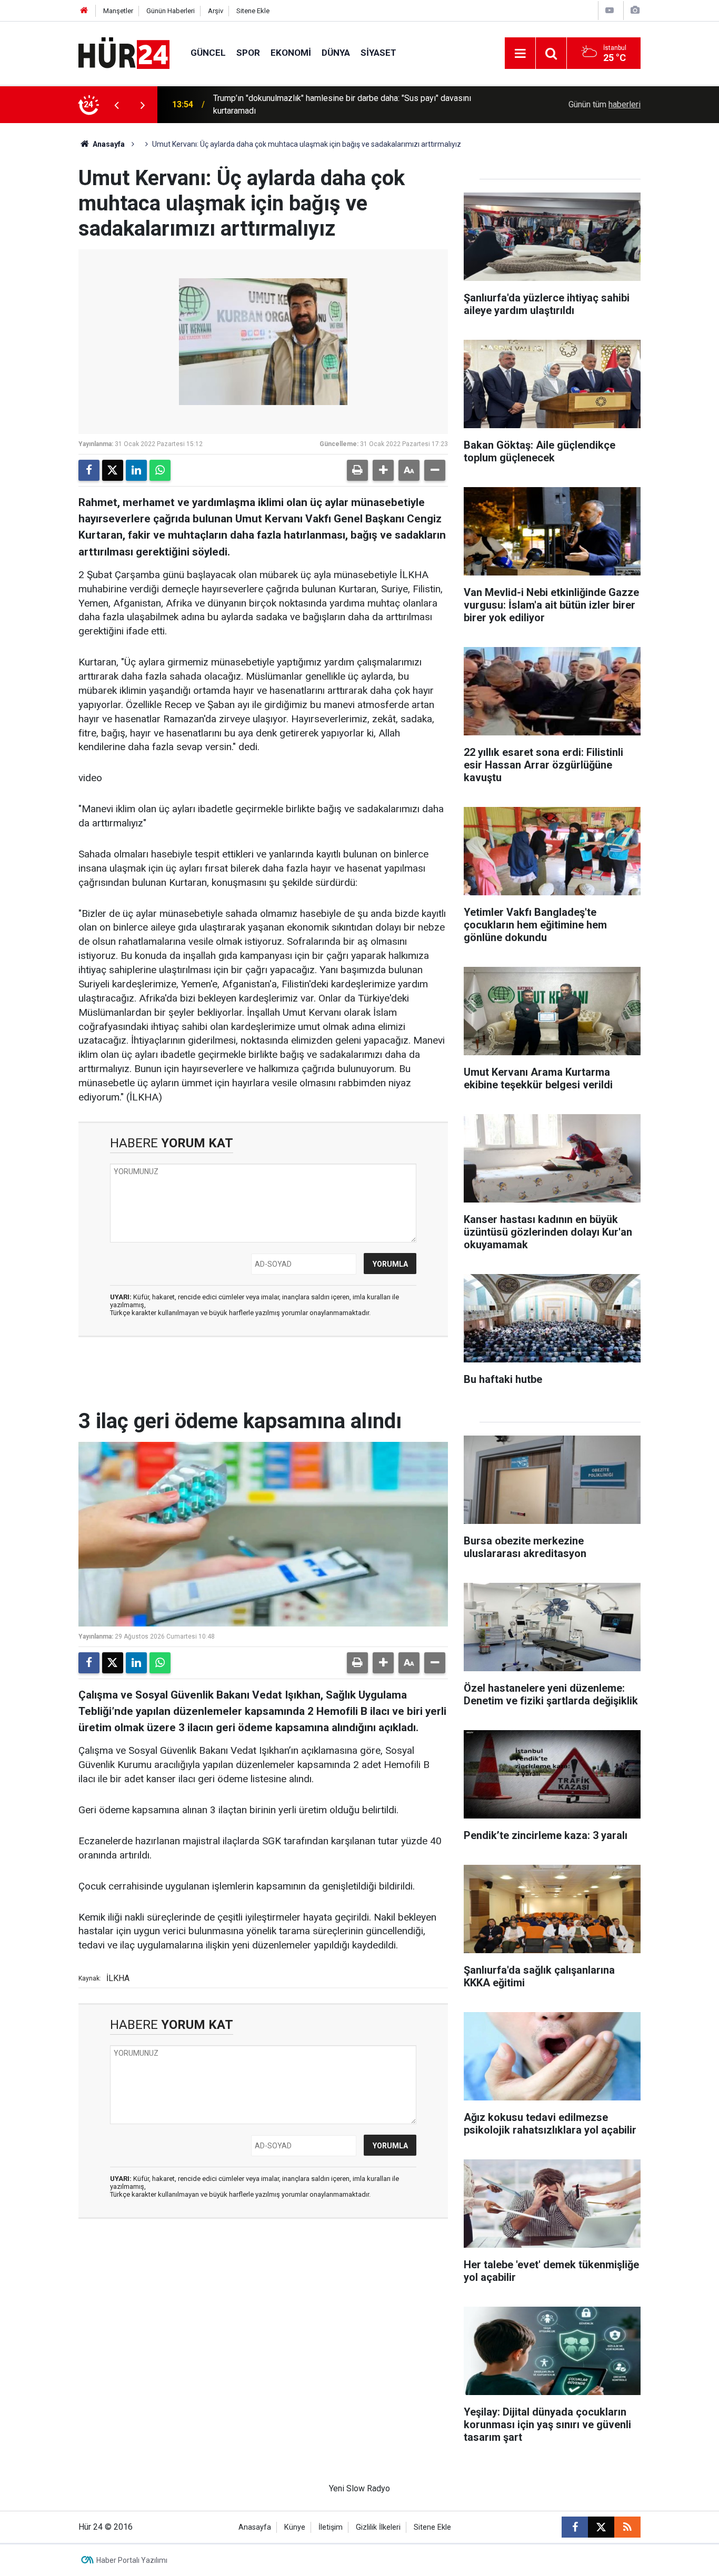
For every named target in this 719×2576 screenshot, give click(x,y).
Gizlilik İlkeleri (378, 2527)
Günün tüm (605, 104)
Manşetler (118, 11)
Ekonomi (291, 53)
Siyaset (378, 53)
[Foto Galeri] (635, 10)
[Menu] (520, 54)
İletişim (331, 2527)
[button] (383, 470)
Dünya (336, 53)
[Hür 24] (124, 52)
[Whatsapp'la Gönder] (160, 470)
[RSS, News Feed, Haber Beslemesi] (627, 2527)
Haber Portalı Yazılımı (132, 2560)
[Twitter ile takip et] (601, 2527)
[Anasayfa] (84, 11)
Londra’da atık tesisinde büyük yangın (282, 104)
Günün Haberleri (171, 11)
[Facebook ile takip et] (575, 2527)
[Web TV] (610, 10)
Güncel (208, 53)
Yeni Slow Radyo (359, 2488)
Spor (248, 53)
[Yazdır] (357, 470)
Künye (295, 2527)
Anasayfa (108, 144)
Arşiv (216, 11)
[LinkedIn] (136, 470)
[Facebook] (89, 470)
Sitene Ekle (253, 11)
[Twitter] (113, 470)
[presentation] (116, 105)
